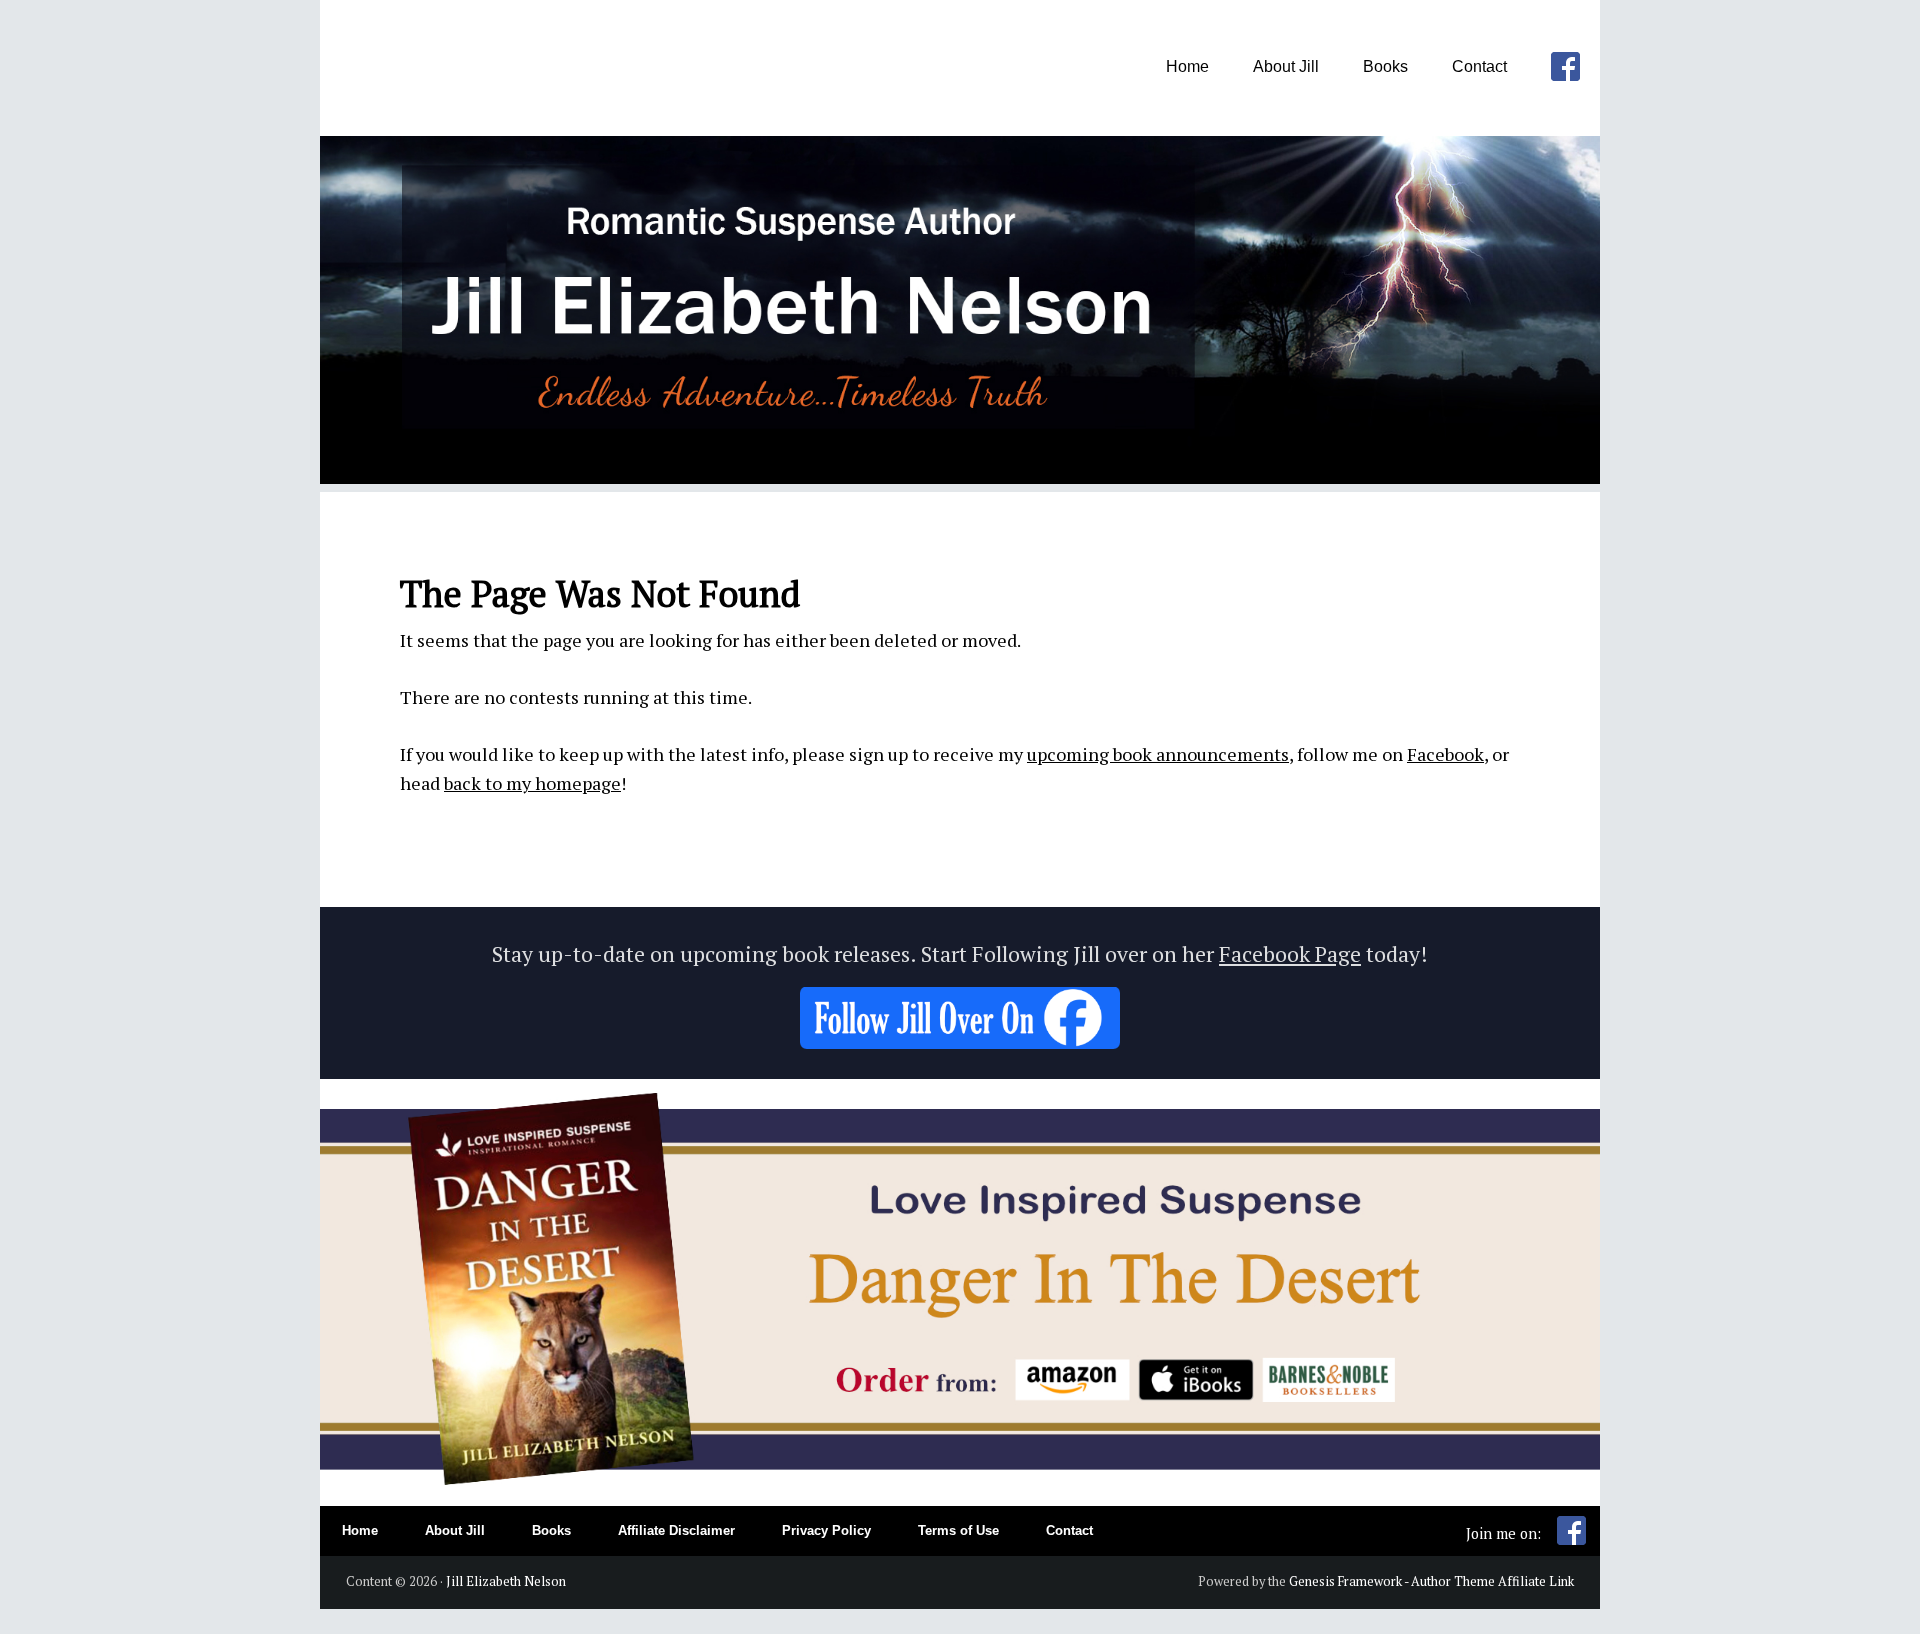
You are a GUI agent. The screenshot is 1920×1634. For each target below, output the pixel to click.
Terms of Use (958, 1531)
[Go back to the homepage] (960, 477)
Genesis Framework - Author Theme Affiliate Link (1431, 1581)
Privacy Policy (826, 1531)
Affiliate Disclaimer (676, 1531)
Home (360, 1531)
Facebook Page (1290, 954)
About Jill (455, 1531)
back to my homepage (532, 783)
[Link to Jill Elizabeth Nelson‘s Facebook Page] (1571, 1539)
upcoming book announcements (1158, 754)
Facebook (1445, 754)
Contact (1069, 1531)
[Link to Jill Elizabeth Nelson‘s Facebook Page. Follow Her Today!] (960, 1041)
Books (551, 1531)
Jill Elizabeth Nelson (506, 1581)
